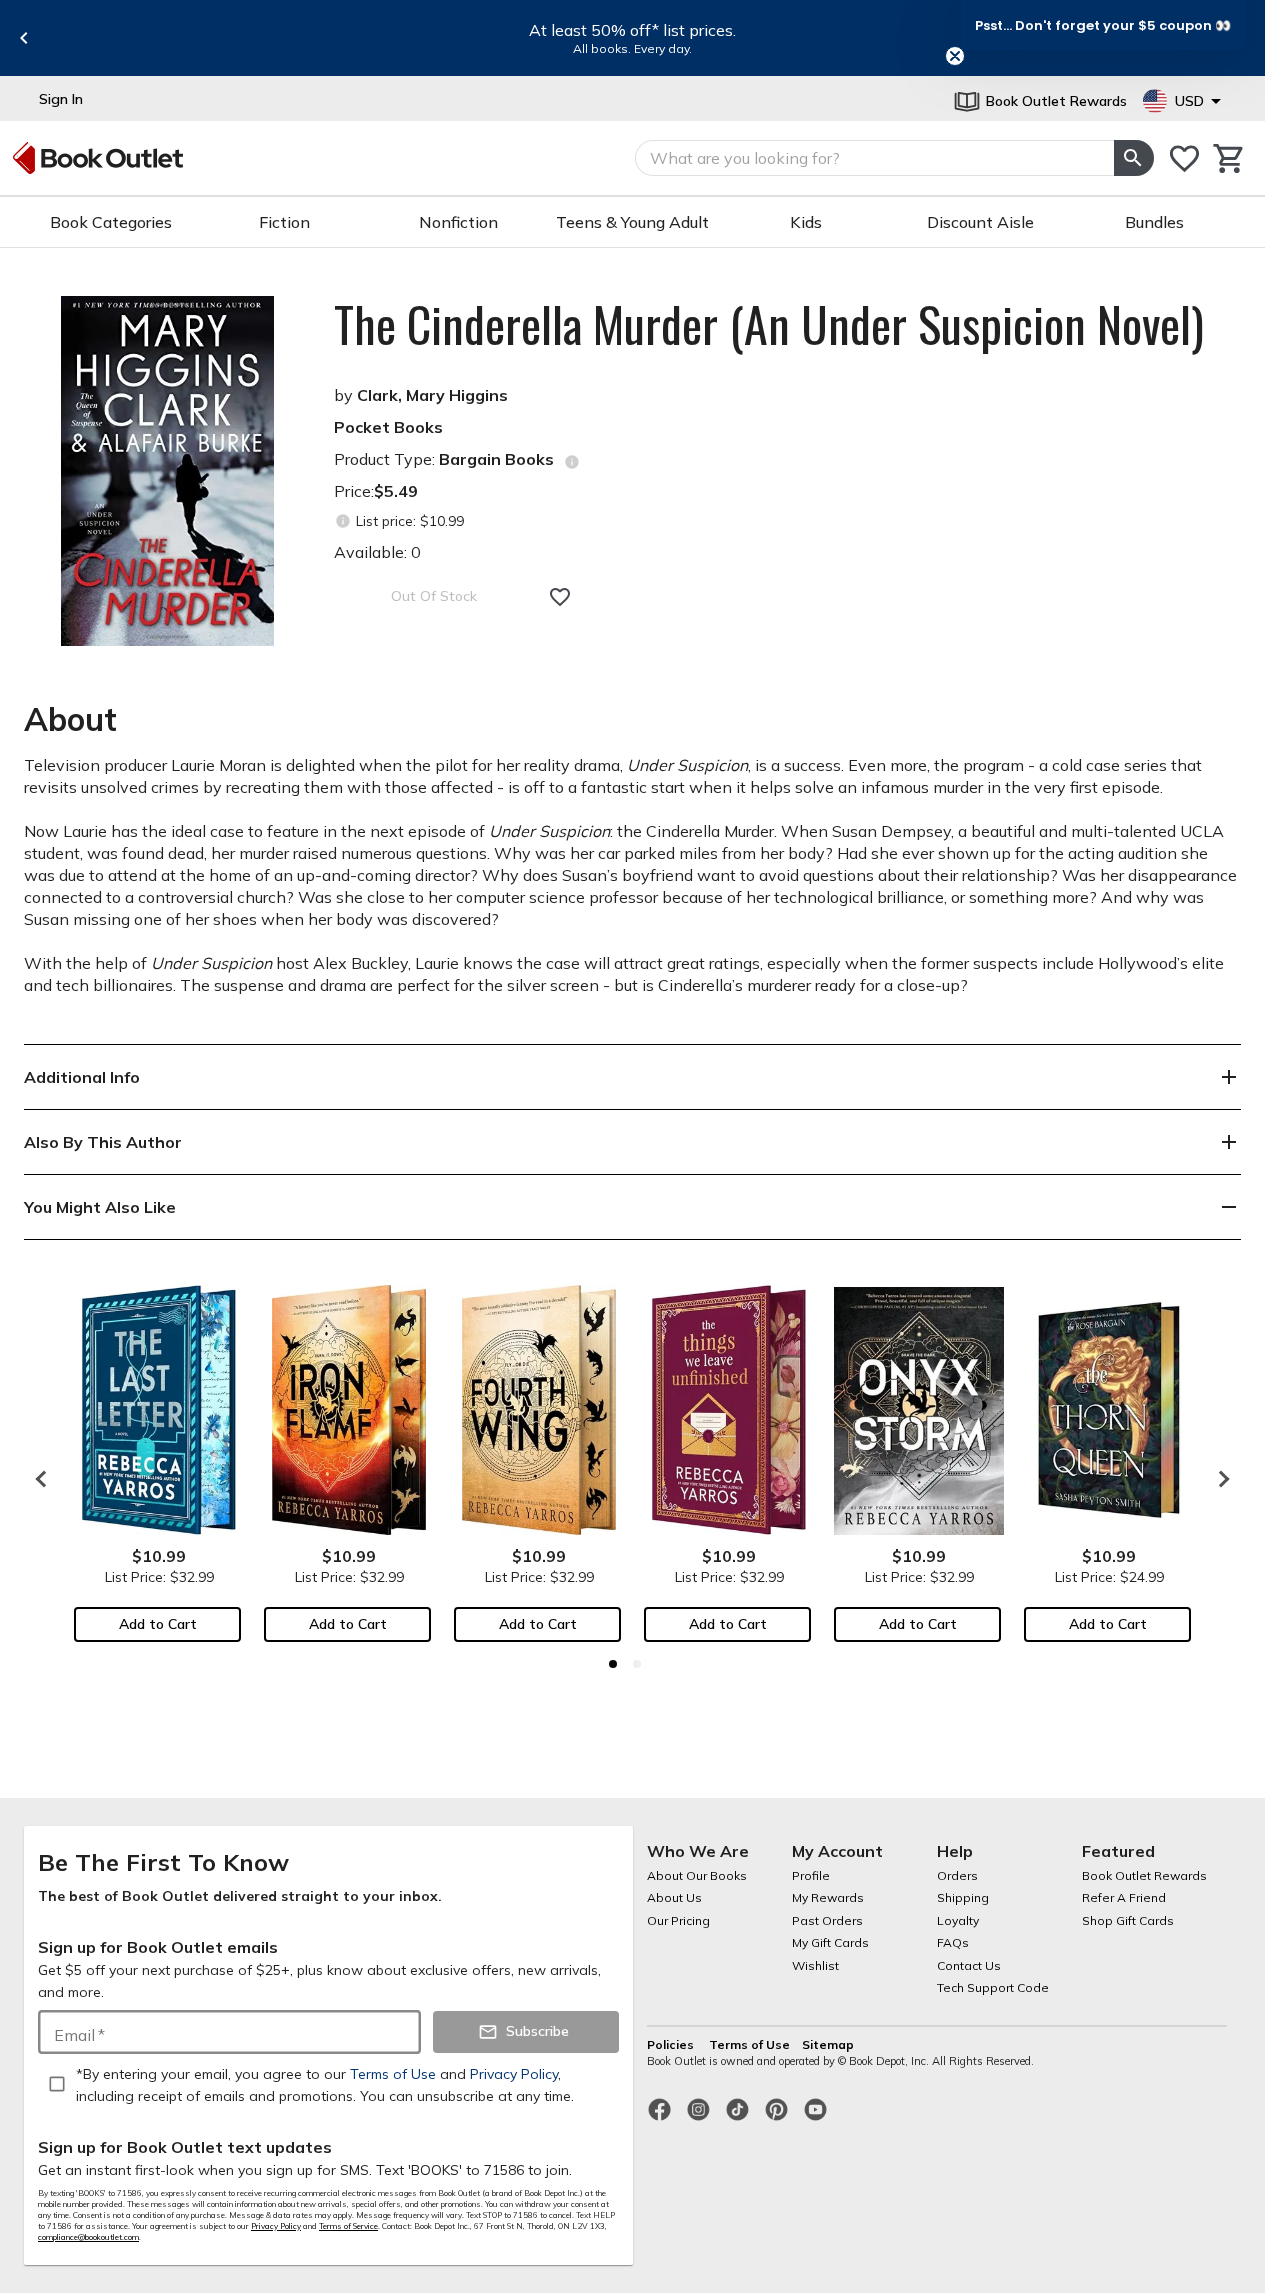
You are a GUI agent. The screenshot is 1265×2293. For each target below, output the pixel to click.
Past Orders (827, 1920)
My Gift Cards (830, 1942)
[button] (1103, 25)
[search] (1134, 158)
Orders (957, 1875)
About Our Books (697, 1875)
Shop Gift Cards (1128, 1920)
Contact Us (969, 1965)
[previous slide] (24, 38)
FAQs (953, 1942)
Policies (672, 2044)
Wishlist (815, 1965)
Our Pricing (678, 1920)
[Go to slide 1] (613, 1664)
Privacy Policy (276, 2226)
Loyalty (958, 1920)
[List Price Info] (342, 521)
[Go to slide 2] (637, 1664)
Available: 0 (377, 552)
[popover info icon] (572, 462)
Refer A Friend (1124, 1897)
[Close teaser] (955, 56)
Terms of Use (749, 2044)
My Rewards (828, 1897)
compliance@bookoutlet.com (88, 2237)
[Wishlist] (1184, 158)
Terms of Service (348, 2226)
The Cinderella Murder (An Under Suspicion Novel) (769, 324)
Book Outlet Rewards (1144, 1875)
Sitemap (828, 2044)
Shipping (963, 1897)
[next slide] (1219, 1479)
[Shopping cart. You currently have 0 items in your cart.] (1229, 158)
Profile (811, 1875)
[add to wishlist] (560, 597)
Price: (376, 491)
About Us (674, 1897)
